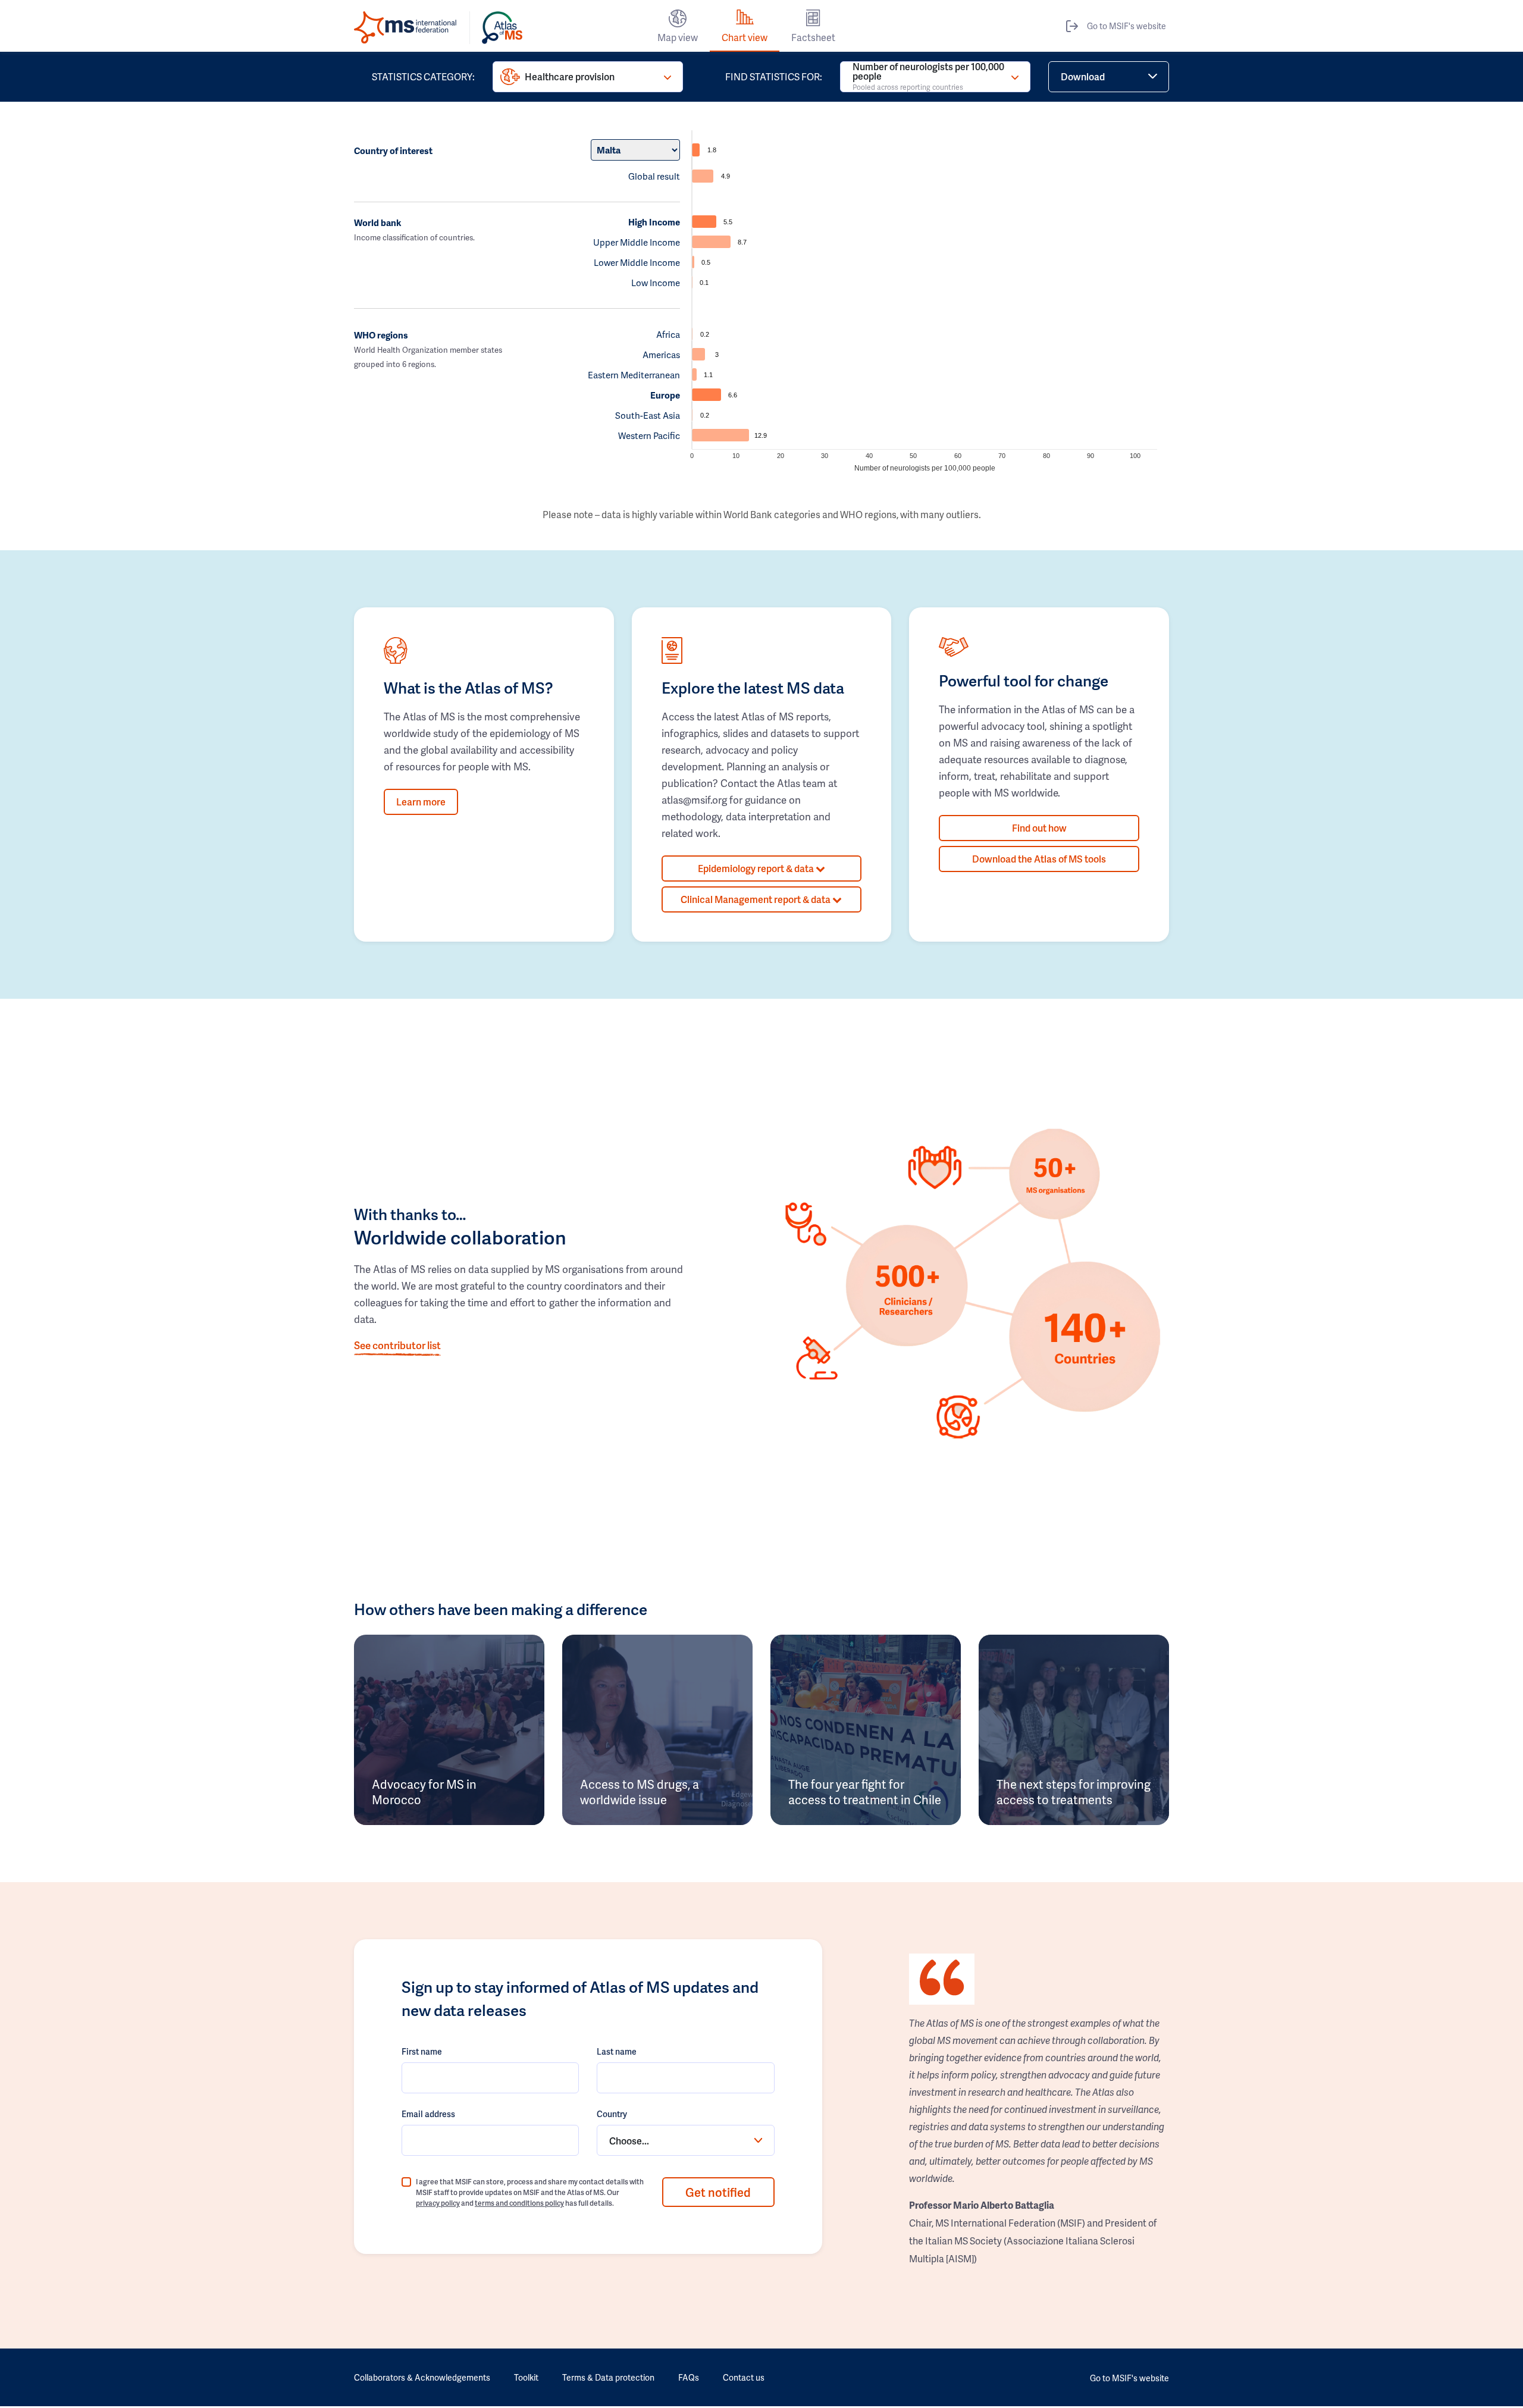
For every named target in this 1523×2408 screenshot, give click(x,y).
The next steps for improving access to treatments (1074, 1792)
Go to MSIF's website (1126, 26)
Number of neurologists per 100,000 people (928, 77)
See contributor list (397, 1345)
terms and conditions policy (519, 2203)
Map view (678, 37)
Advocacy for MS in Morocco (424, 1792)
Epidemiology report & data (757, 868)
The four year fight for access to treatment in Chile (865, 1792)
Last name (617, 2051)
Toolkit (526, 2377)
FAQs (689, 2377)
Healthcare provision (570, 76)
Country (612, 2114)
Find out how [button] (1039, 828)
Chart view (745, 37)
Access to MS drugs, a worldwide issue (640, 1792)
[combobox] (685, 2140)
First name (422, 2051)
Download (1083, 76)
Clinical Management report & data (756, 899)
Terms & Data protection (608, 2377)
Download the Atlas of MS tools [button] (1039, 859)
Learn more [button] (421, 802)
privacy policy (438, 2203)
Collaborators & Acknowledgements (422, 2377)
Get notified (718, 2192)
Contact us (744, 2377)
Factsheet (813, 37)
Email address (428, 2114)
